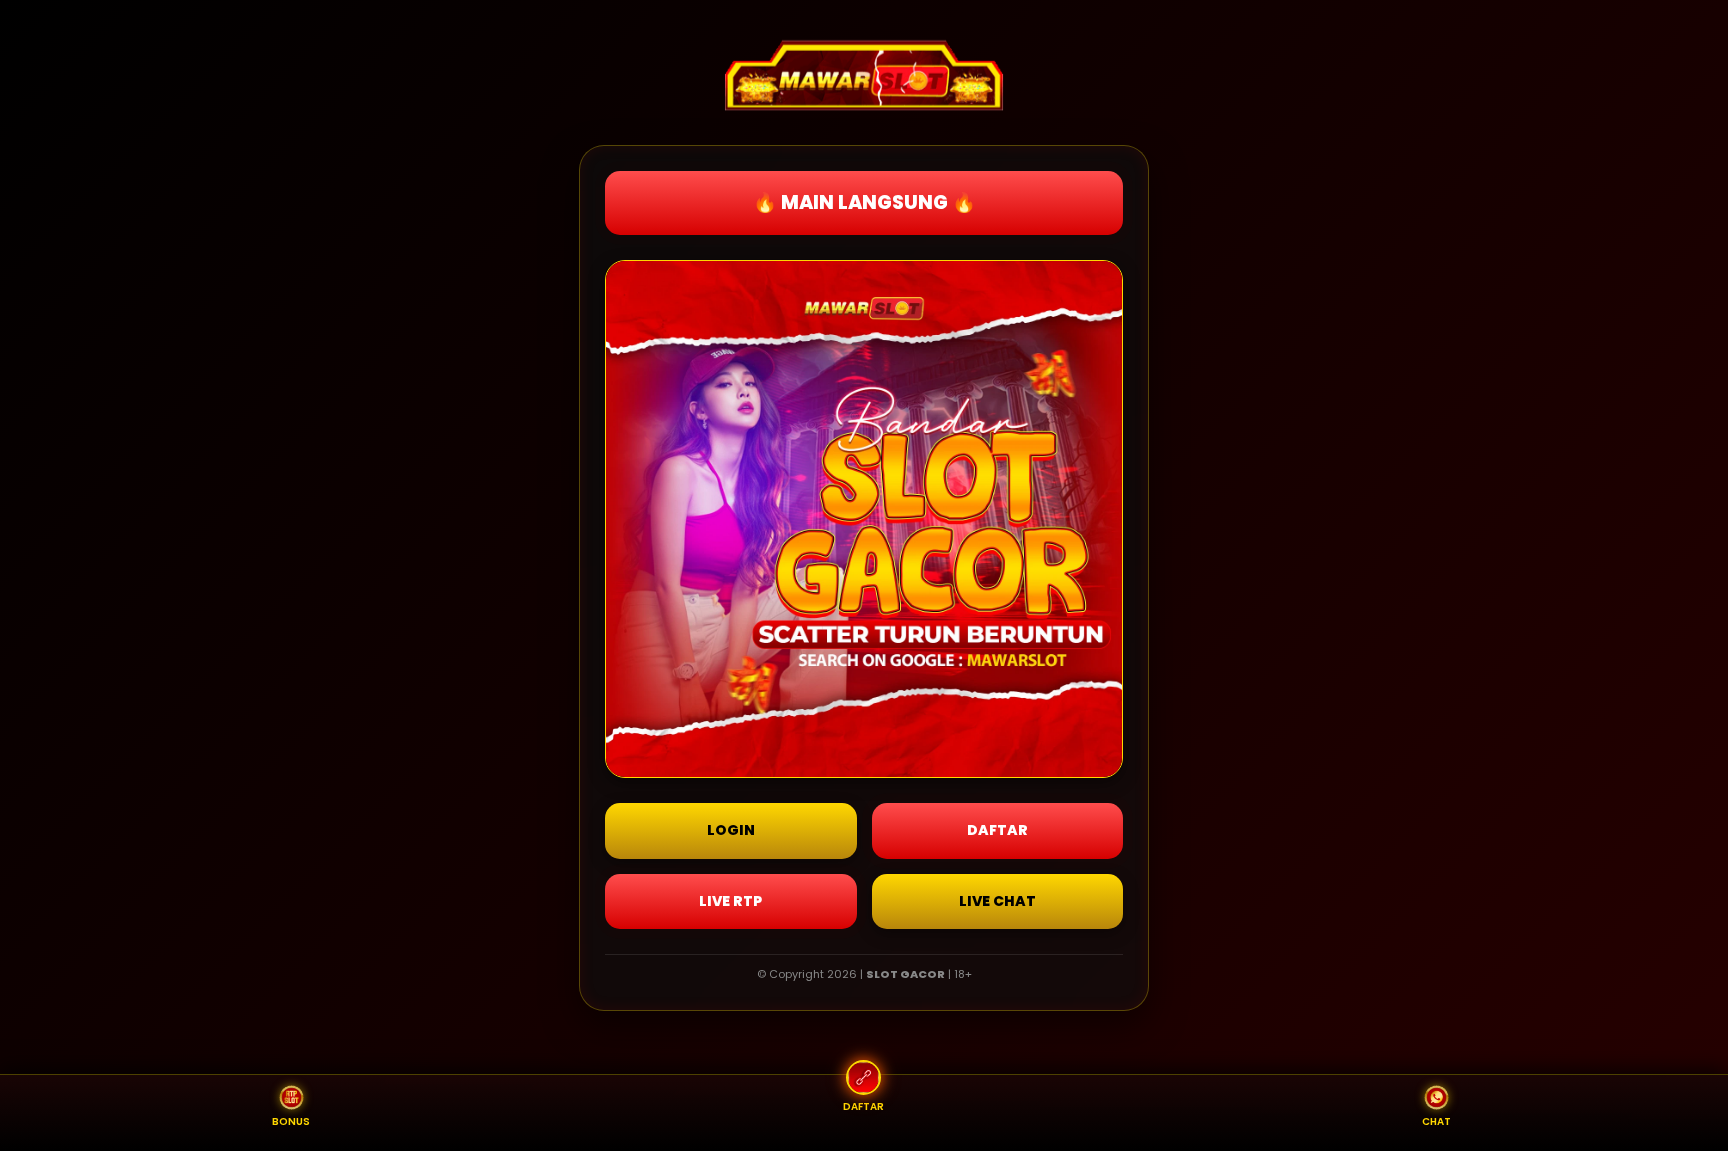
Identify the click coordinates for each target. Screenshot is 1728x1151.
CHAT (1436, 1121)
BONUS (291, 1121)
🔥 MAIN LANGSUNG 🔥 (864, 202)
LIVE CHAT (997, 901)
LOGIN (731, 830)
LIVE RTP (730, 901)
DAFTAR (997, 830)
